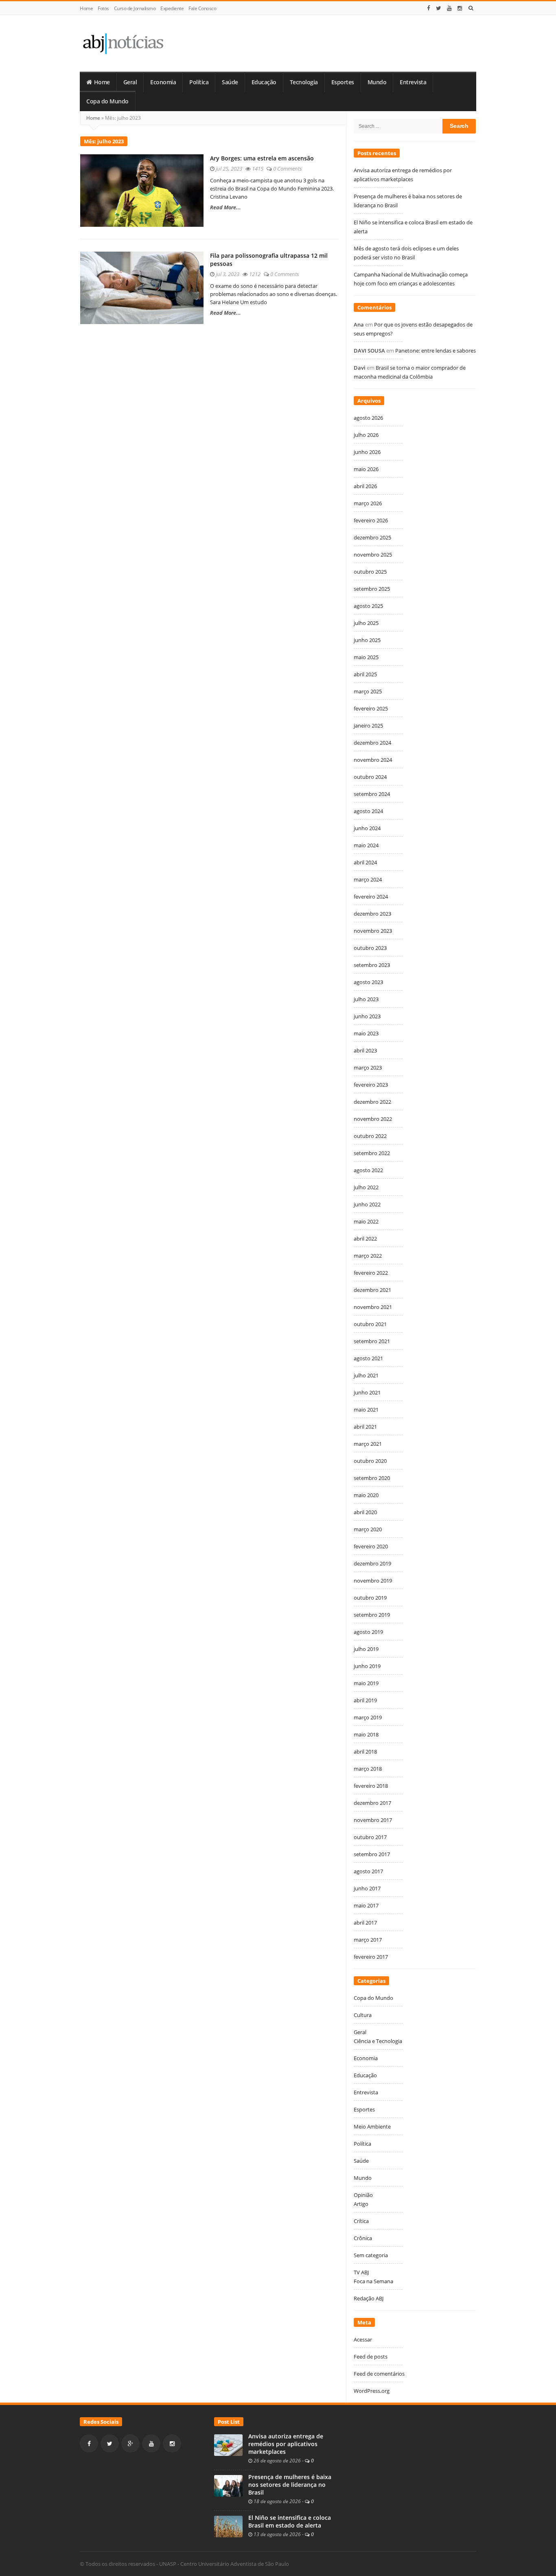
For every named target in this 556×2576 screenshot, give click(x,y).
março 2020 (368, 1529)
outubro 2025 (370, 572)
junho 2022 (367, 1204)
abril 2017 (365, 1923)
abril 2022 (365, 1239)
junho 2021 (367, 1392)
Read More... (225, 207)
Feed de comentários (379, 2374)
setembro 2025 (372, 589)
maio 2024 (366, 845)
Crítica (361, 2221)
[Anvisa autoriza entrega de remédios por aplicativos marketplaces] (228, 2444)
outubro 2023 (370, 948)
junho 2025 (367, 640)
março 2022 (368, 1256)
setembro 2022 (372, 1153)
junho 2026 (367, 452)
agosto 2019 (368, 1632)
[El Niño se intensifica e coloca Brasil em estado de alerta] (228, 2526)
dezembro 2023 (372, 914)
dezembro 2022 (372, 1102)
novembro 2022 (373, 1119)
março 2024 (368, 879)
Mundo (377, 82)
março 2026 (368, 503)
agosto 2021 (368, 1358)
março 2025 (368, 691)
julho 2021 (366, 1375)
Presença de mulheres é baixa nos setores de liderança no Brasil (290, 2485)
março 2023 (368, 1068)
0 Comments (288, 169)
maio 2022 (366, 1221)
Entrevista (413, 82)
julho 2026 (366, 435)
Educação (264, 82)
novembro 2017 (373, 1820)
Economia (163, 82)
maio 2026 (366, 469)
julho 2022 (366, 1187)
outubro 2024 (370, 777)
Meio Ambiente (372, 2127)
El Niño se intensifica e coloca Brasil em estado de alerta (290, 2522)
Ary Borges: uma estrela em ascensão (262, 158)
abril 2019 (365, 1700)
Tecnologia (304, 82)
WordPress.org (372, 2391)
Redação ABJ (369, 2298)
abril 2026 (365, 486)
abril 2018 (365, 1752)
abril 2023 (365, 1050)
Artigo (361, 2204)
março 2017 (368, 1940)
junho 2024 (367, 828)
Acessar (363, 2339)
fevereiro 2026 (371, 520)
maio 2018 (366, 1734)
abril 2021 (365, 1427)
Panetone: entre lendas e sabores (436, 351)
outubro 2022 (370, 1136)
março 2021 (368, 1444)
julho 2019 (366, 1649)
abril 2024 (365, 862)
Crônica (363, 2238)
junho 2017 (367, 1888)
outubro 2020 (370, 1461)
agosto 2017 (368, 1871)
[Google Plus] (130, 2443)
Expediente (172, 8)
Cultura (363, 2015)
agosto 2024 (368, 811)
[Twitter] (439, 8)
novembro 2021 (373, 1307)
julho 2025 (366, 623)
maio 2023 (366, 1033)
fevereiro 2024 (371, 897)
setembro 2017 (372, 1854)
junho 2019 (367, 1666)
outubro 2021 (370, 1324)
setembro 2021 (372, 1341)
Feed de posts (371, 2357)
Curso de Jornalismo (135, 8)
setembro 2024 (372, 794)
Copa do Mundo (107, 101)
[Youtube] (449, 8)
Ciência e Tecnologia (378, 2041)
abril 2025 (365, 674)
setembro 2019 (372, 1615)
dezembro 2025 (372, 537)
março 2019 (368, 1717)
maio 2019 (366, 1683)
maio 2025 (366, 657)
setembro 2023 (372, 965)
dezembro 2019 (372, 1563)
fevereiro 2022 (371, 1273)
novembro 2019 (373, 1581)
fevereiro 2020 (371, 1546)
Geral (130, 82)
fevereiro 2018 (371, 1786)
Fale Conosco (202, 8)
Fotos (103, 8)
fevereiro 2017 (371, 1957)
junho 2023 (367, 1016)
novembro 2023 (373, 931)
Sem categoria (371, 2255)
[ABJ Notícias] (123, 43)
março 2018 (368, 1769)
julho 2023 (366, 999)
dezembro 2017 (372, 1803)
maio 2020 (366, 1495)
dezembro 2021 (372, 1290)
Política (199, 82)
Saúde (230, 82)
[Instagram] (460, 8)
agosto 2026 (368, 418)
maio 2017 (366, 1905)
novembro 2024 (373, 760)
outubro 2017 (370, 1837)
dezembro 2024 (372, 743)
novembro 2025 (373, 555)
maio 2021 (366, 1410)
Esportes (343, 82)
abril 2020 (365, 1512)
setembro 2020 (372, 1478)
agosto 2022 (368, 1170)
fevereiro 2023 (371, 1085)
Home (86, 8)
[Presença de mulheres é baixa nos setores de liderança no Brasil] (228, 2485)
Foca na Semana (373, 2281)
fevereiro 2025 (371, 708)
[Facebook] (429, 8)
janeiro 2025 (368, 726)
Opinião (363, 2195)
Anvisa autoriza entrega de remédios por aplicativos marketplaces (286, 2444)
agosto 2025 (368, 606)
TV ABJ (361, 2272)
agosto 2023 (368, 982)
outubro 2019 (370, 1598)
